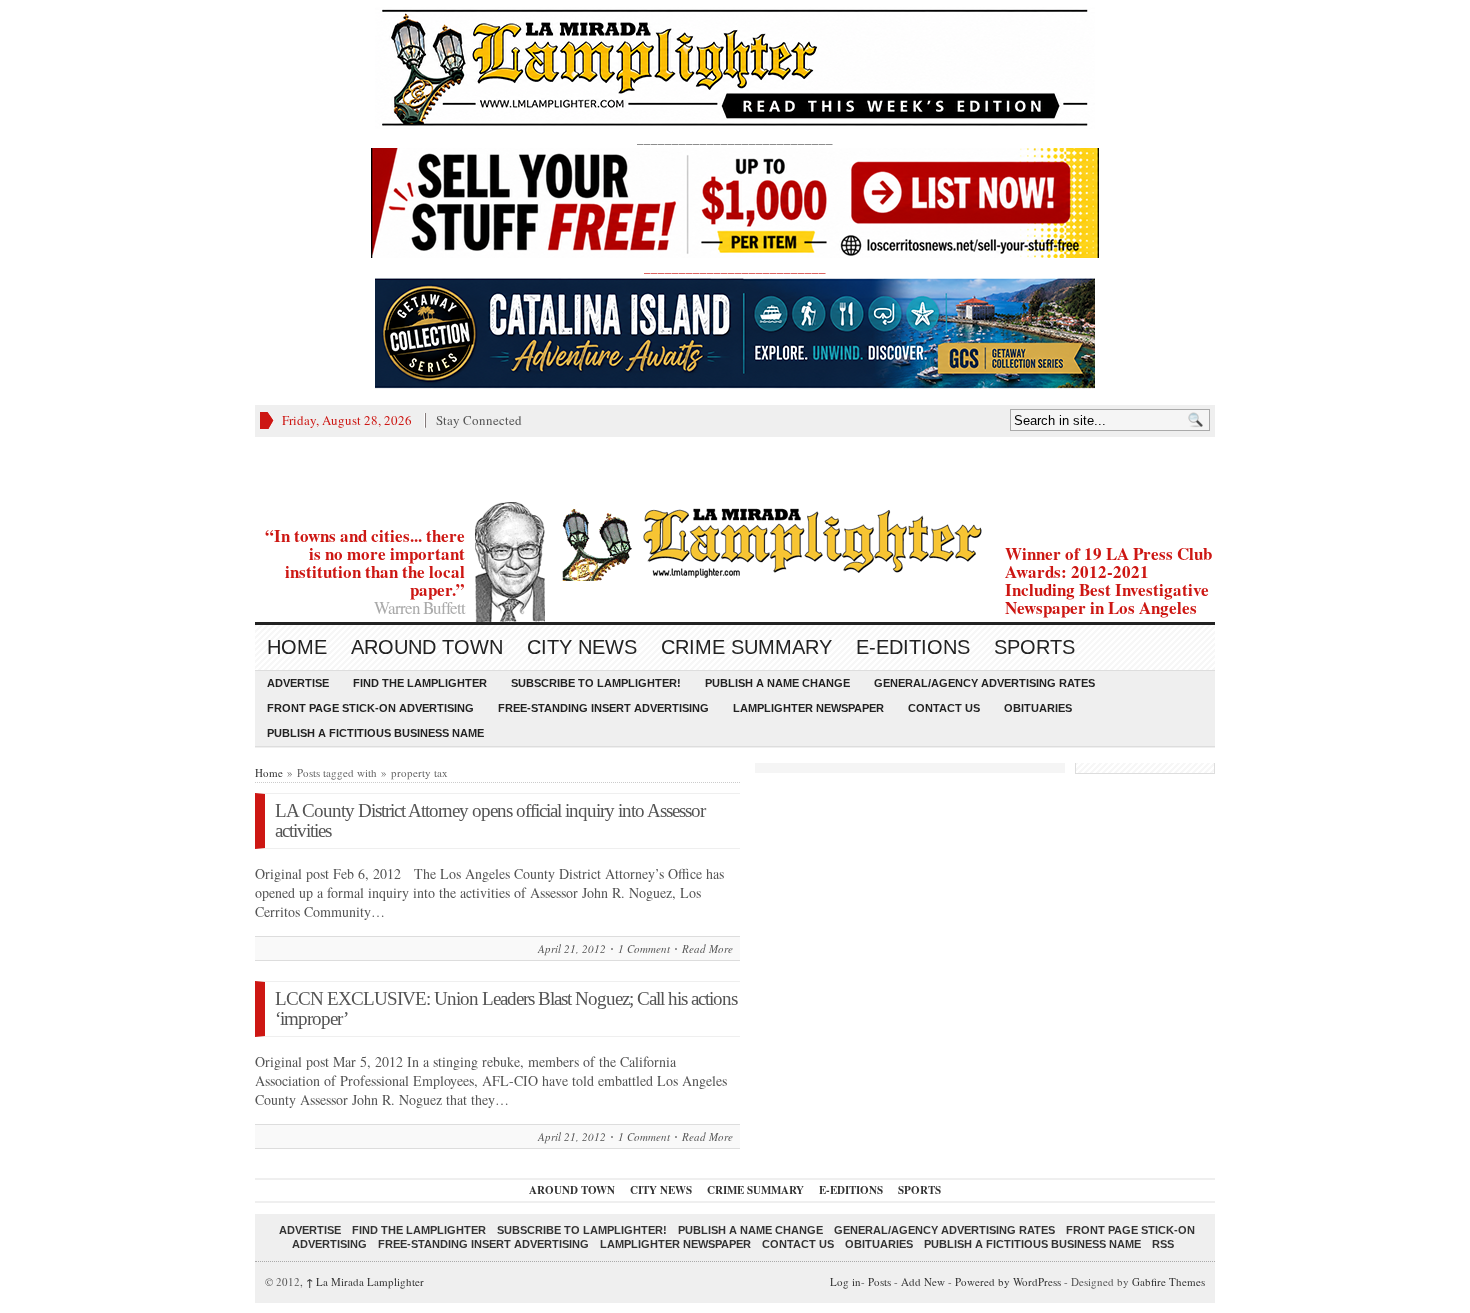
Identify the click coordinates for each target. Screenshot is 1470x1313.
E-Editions (913, 647)
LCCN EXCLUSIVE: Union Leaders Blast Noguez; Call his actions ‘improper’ (506, 1008)
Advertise (298, 683)
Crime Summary (746, 647)
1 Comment (644, 948)
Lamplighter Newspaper (808, 708)
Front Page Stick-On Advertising (370, 708)
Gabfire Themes (1168, 1281)
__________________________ (735, 267)
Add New (923, 1281)
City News (582, 647)
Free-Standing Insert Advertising (603, 708)
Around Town (427, 647)
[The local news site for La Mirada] (735, 541)
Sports (1034, 647)
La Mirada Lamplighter (365, 1281)
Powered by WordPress (1008, 1281)
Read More (707, 948)
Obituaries (1038, 708)
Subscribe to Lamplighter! (596, 683)
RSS (1163, 1244)
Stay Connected (479, 420)
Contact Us (944, 708)
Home (297, 647)
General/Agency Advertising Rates (984, 683)
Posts (879, 1281)
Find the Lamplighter (420, 683)
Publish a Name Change (777, 683)
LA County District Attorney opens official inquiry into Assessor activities (490, 820)
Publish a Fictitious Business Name (375, 733)
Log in (845, 1281)
